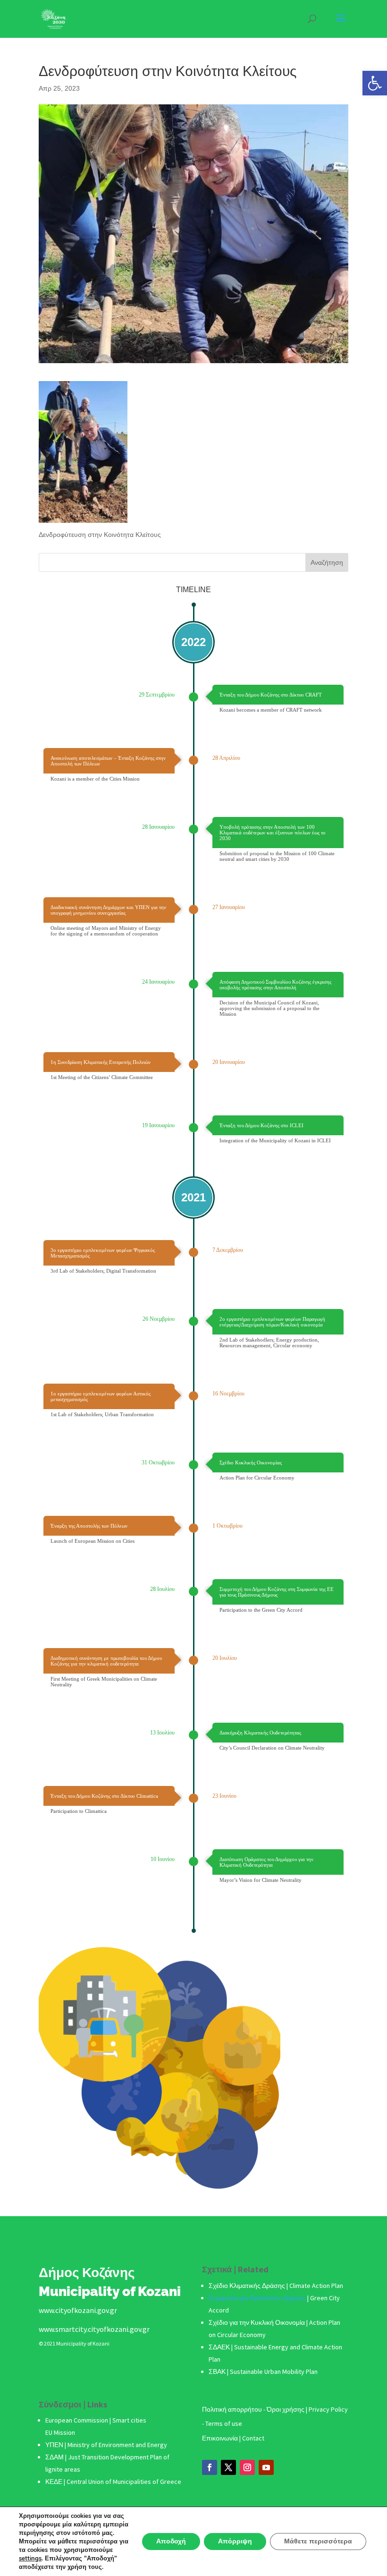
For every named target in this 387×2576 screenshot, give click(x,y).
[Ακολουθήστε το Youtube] (266, 2467)
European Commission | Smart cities (97, 2420)
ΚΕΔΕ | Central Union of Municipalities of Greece (113, 2482)
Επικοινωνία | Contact (233, 2438)
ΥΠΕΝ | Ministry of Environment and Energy (106, 2445)
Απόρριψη (235, 2541)
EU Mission (60, 2432)
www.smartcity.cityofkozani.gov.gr (94, 2329)
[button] (375, 83)
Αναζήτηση (327, 562)
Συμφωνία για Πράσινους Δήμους (258, 2298)
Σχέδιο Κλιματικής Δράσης (247, 2286)
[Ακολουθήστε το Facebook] (210, 2467)
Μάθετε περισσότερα (318, 2541)
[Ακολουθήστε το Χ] (228, 2467)
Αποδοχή (171, 2541)
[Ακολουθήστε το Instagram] (247, 2467)
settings (30, 2559)
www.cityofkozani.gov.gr (78, 2310)
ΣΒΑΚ (218, 2372)
